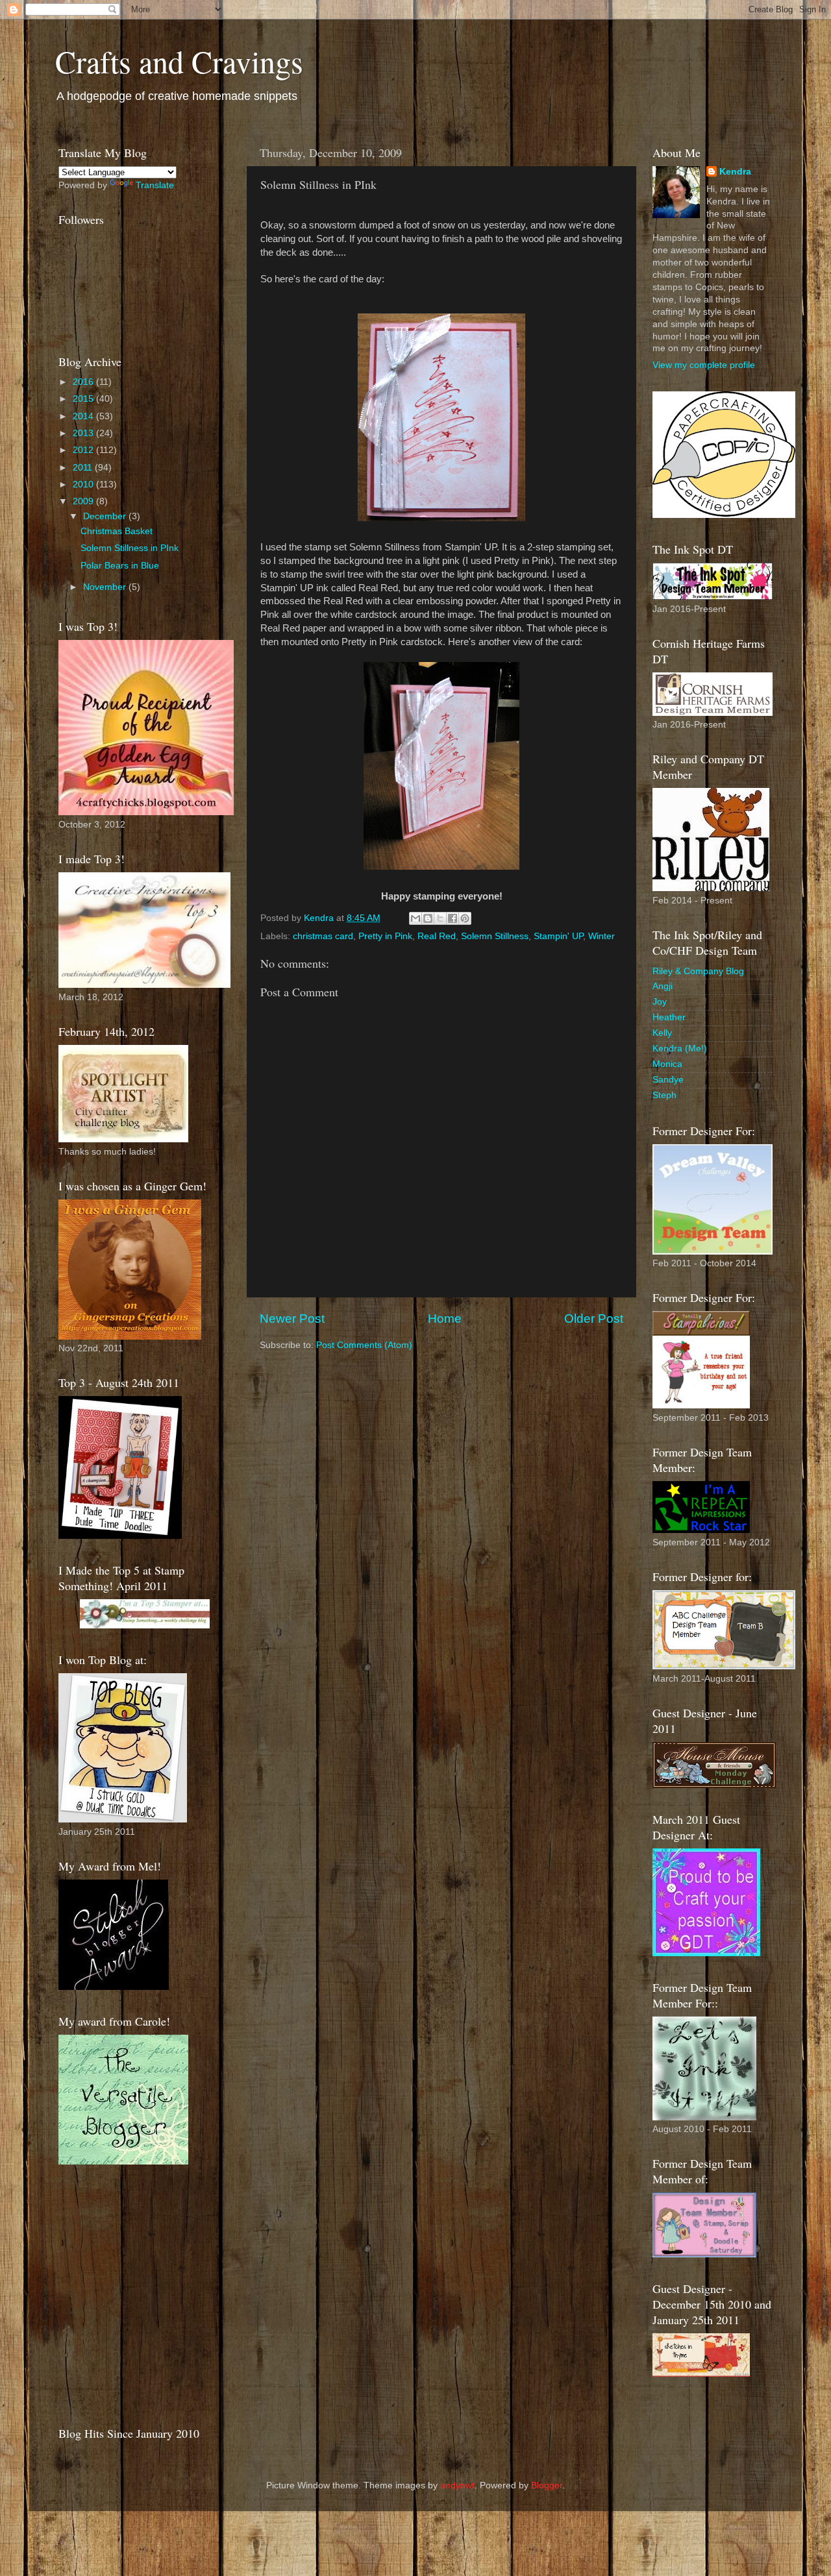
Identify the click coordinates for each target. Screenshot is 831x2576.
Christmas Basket (117, 531)
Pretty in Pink (385, 936)
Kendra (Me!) (680, 1049)
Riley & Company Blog (698, 971)
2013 (84, 433)
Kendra (735, 172)
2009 (84, 501)
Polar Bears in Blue (120, 566)
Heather (669, 1017)
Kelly (662, 1033)
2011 (84, 468)
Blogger (547, 2485)
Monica (667, 1064)
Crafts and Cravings (179, 61)
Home (445, 1319)
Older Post (594, 1319)
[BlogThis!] (428, 918)
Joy (660, 1002)
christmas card (323, 936)
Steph (664, 1095)
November (106, 587)
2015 (84, 399)
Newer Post (292, 1319)
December (106, 516)
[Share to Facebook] (453, 918)
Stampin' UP (558, 936)
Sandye (668, 1080)
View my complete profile (704, 365)
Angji (663, 986)
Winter (602, 936)
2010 (84, 485)
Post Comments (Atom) (364, 1345)
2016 (84, 382)
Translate (155, 185)
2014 (84, 416)
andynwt (457, 2485)
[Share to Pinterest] (465, 918)
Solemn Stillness (495, 936)
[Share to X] (440, 918)
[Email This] (415, 918)
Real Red (437, 936)
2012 (84, 450)
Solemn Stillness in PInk (130, 548)
